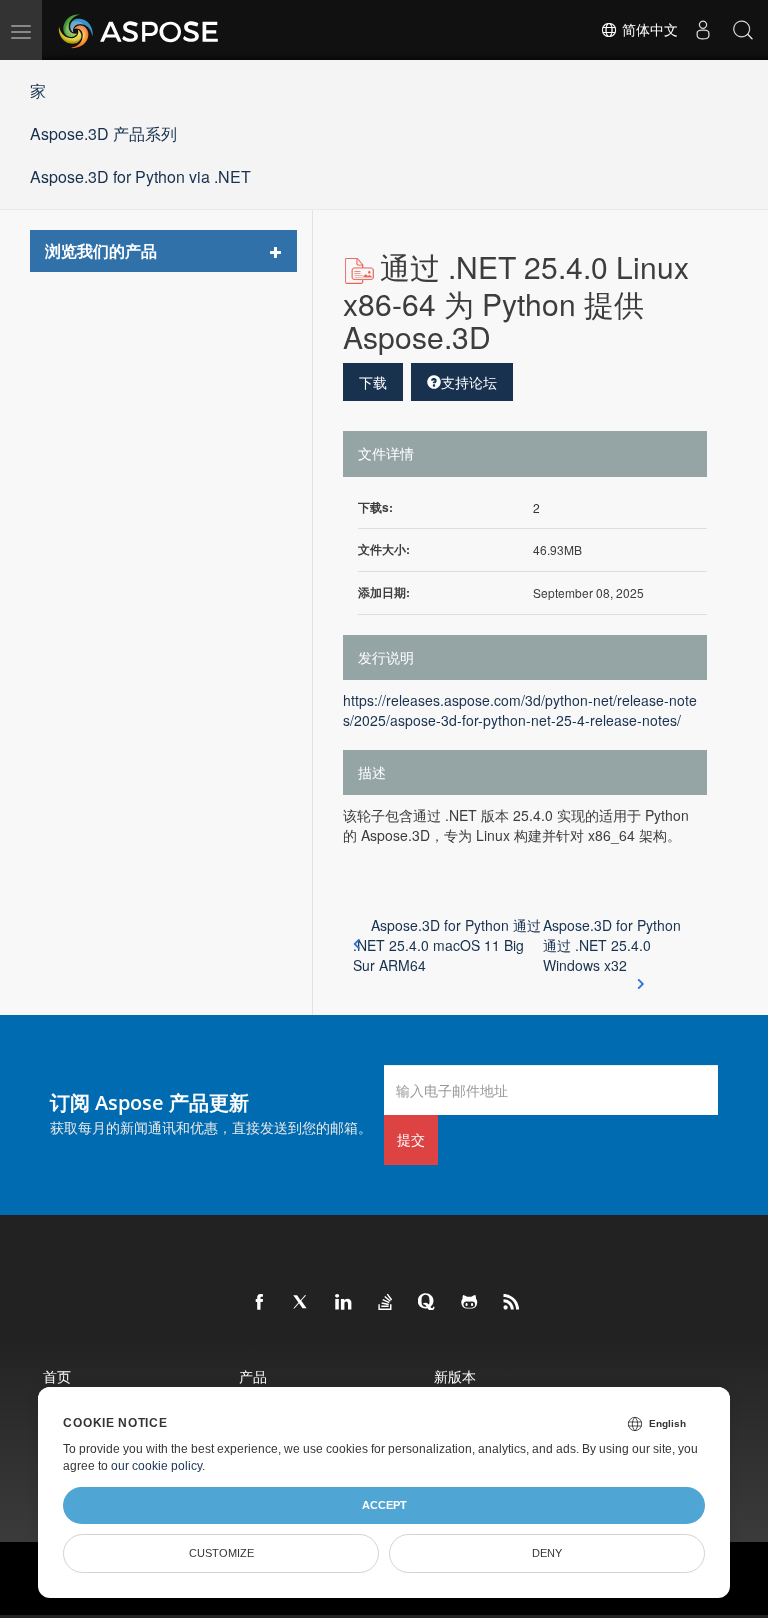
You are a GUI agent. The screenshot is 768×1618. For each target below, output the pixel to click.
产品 (253, 1376)
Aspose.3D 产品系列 (103, 133)
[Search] (743, 30)
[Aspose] (139, 30)
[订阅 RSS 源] (512, 1303)
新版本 (455, 1376)
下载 (373, 382)
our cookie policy (156, 1466)
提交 (411, 1139)
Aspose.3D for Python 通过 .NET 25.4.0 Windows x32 (612, 945)
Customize (221, 1553)
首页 (57, 1376)
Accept (384, 1505)
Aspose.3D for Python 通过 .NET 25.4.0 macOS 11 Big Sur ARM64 (447, 945)
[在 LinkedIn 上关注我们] (344, 1303)
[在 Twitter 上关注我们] (302, 1303)
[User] (703, 30)
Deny (547, 1553)
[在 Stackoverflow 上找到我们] (386, 1303)
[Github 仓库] (470, 1303)
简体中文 (648, 30)
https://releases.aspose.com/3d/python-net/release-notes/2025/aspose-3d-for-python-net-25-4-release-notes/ (520, 710)
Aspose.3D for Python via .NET (140, 176)
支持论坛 (469, 382)
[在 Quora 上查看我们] (428, 1303)
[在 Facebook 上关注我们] (260, 1303)
